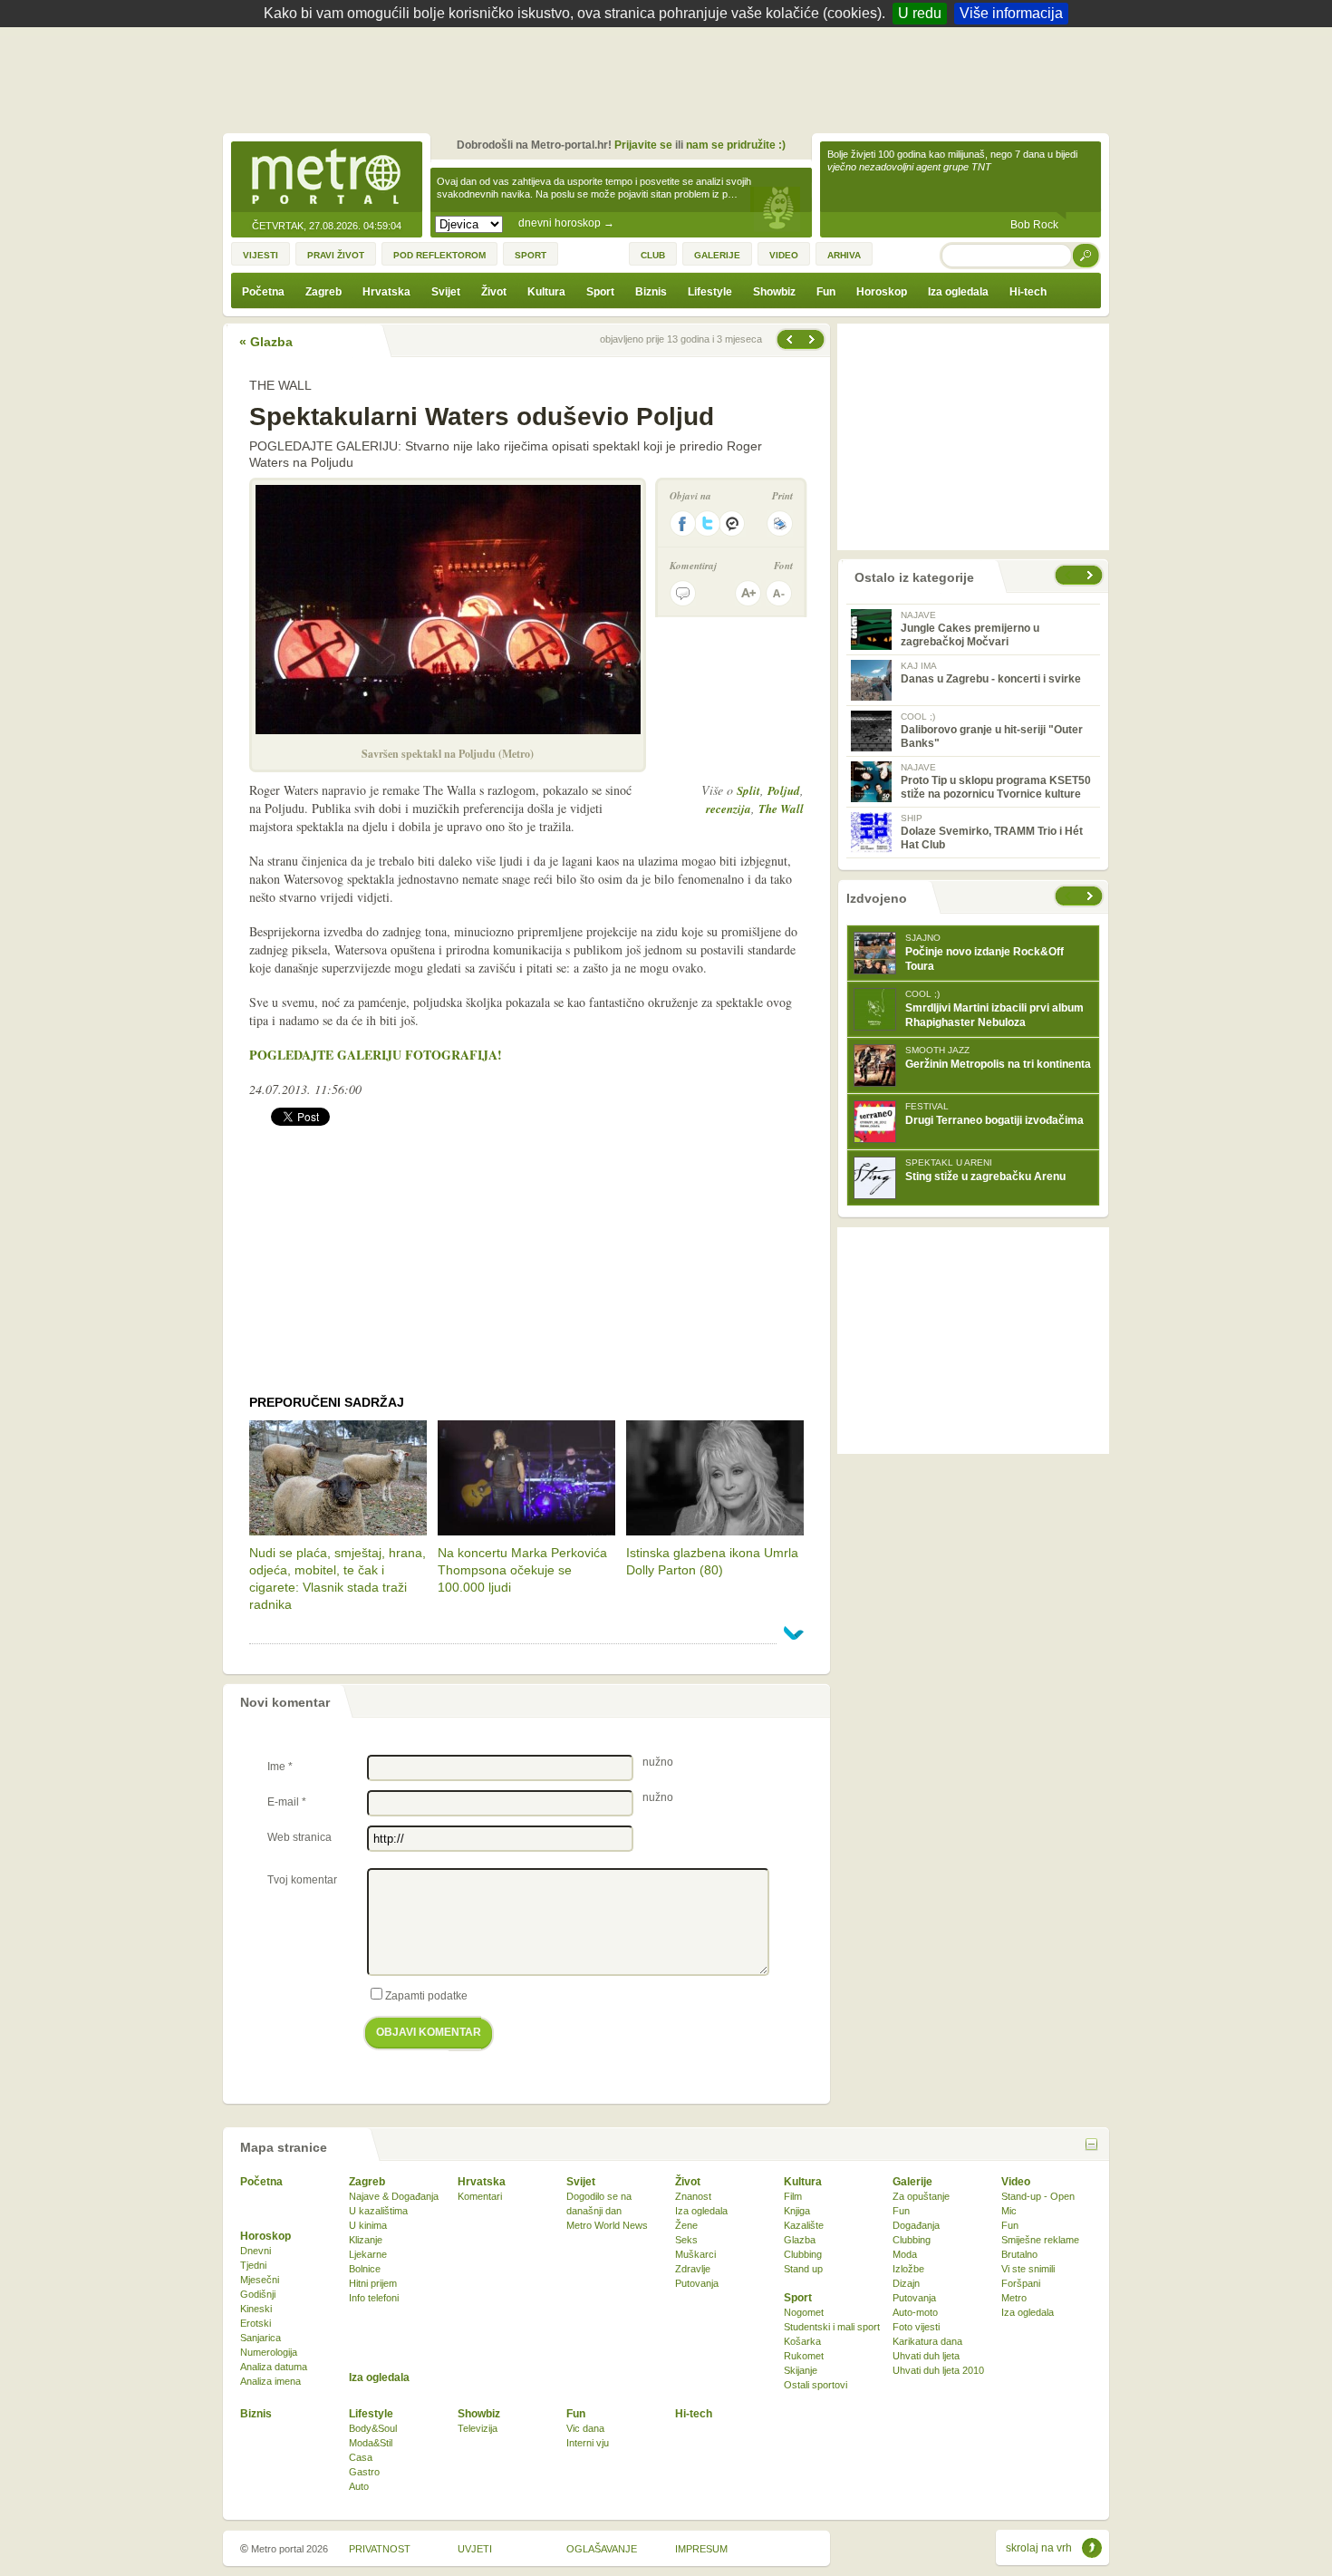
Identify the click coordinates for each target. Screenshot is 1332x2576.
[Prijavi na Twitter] (708, 523)
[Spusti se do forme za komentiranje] (683, 593)
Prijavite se (643, 145)
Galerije (912, 2182)
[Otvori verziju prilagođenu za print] (780, 523)
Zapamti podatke (426, 1996)
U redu (920, 13)
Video (1016, 2182)
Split (748, 790)
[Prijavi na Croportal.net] (733, 523)
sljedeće (1092, 896)
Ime (280, 1767)
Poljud (784, 790)
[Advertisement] (671, 77)
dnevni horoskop (566, 223)
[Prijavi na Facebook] (682, 523)
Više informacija (1011, 13)
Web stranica (299, 1837)
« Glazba (266, 342)
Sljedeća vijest (788, 339)
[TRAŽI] (1086, 255)
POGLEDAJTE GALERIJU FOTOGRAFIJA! (376, 1055)
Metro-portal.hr (326, 178)
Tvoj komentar (302, 1880)
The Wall (781, 809)
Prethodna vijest (814, 339)
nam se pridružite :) (736, 145)
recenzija (729, 809)
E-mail (287, 1802)
